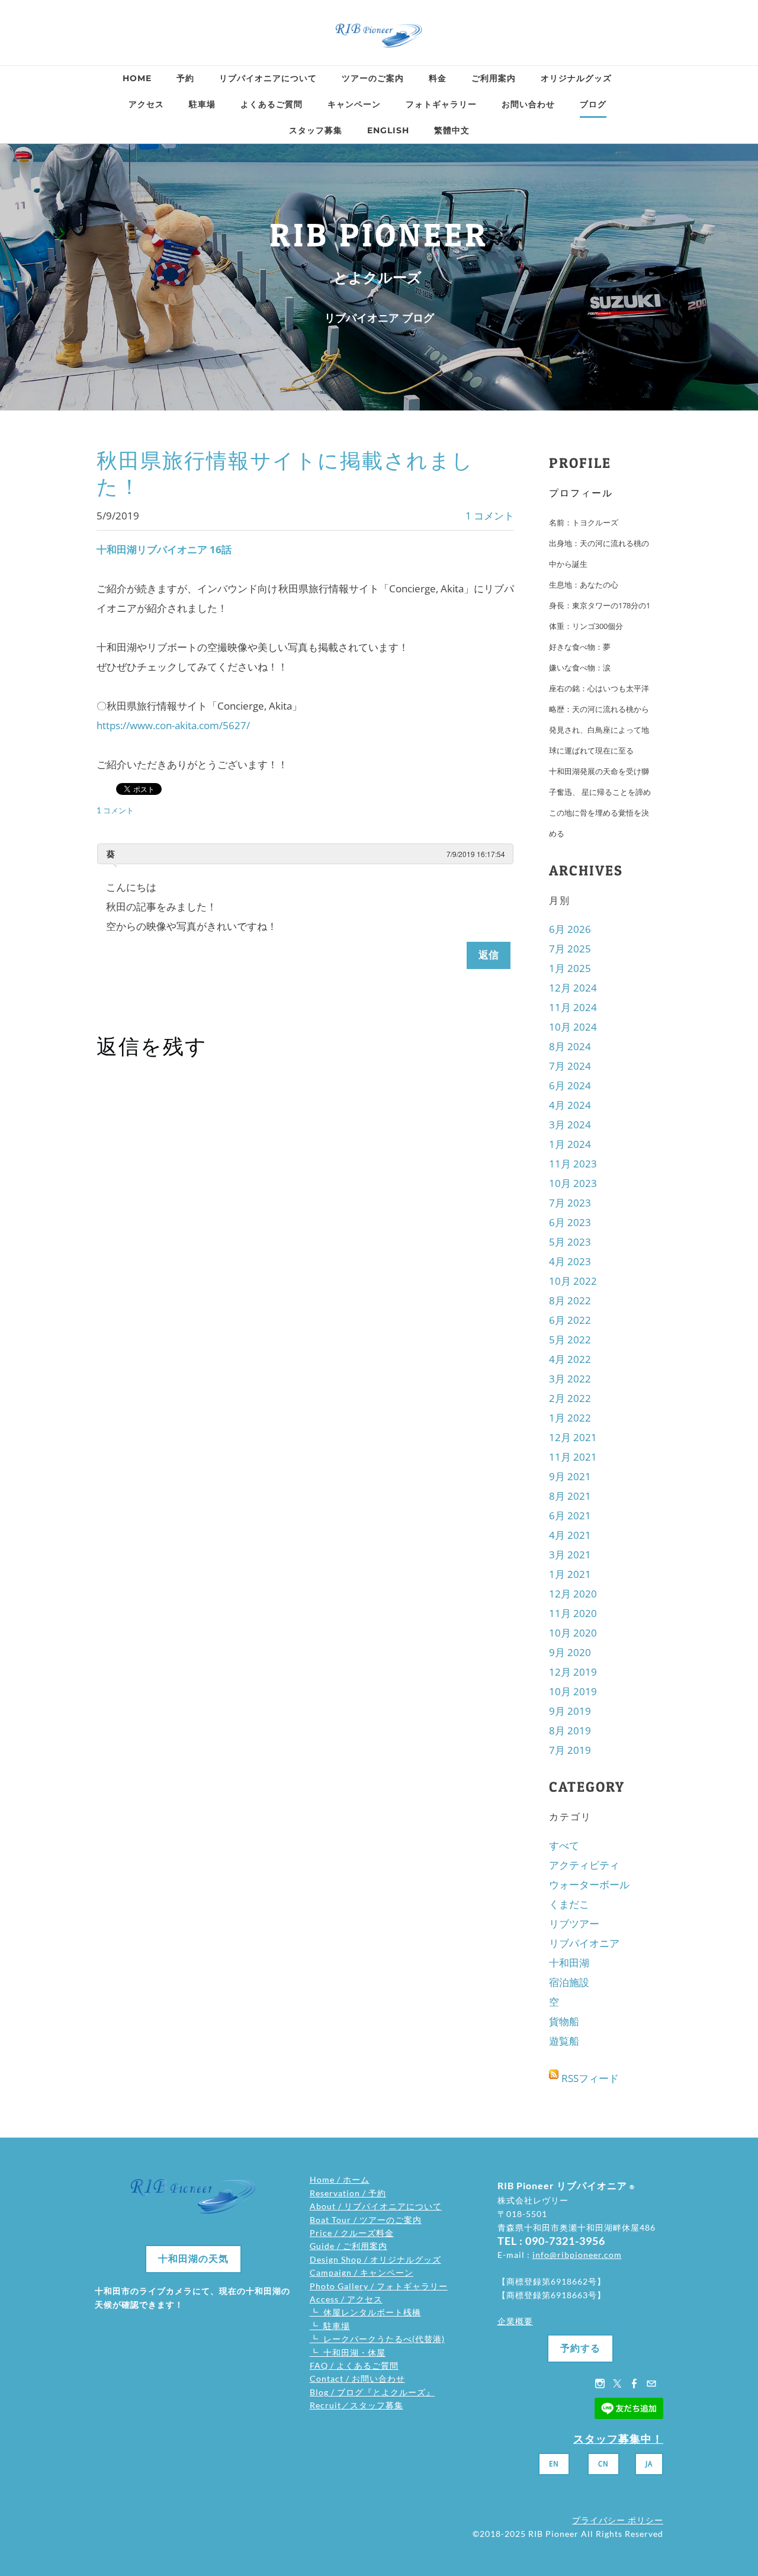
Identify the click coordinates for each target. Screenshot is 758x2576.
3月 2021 (570, 1555)
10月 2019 (573, 1691)
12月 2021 (573, 1437)
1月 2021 (570, 1574)
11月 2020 (573, 1613)
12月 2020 (573, 1594)
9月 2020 (570, 1652)
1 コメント (490, 516)
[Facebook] (634, 2383)
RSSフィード (590, 2078)
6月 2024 (570, 1085)
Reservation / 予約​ (348, 2193)
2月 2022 (570, 1398)
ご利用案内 (494, 78)
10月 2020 (573, 1633)
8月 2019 (570, 1730)
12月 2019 (573, 1672)
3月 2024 (570, 1125)
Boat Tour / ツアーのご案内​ (366, 2220)
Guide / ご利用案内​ (349, 2246)
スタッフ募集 (316, 130)
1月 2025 (570, 968)
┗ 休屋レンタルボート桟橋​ (365, 2312)
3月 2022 (570, 1379)
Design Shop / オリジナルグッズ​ (375, 2259)
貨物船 (564, 2021)
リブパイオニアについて (268, 78)
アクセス (146, 104)
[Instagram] (600, 2383)
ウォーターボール (589, 1884)
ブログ (593, 104)
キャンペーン (354, 104)
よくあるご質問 (272, 104)
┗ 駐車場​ (330, 2326)
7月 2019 (570, 1750)
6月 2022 (570, 1320)
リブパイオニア (584, 1943)
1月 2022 (570, 1418)
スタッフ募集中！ (618, 2439)
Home (137, 78)
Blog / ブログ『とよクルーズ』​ (372, 2392)
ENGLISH (388, 130)
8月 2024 (570, 1046)
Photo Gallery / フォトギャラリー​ (379, 2286)
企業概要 (515, 2321)
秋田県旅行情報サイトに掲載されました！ (285, 474)
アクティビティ (584, 1865)
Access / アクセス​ (346, 2299)
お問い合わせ (528, 104)
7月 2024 (570, 1066)
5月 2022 (570, 1340)
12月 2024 (573, 988)
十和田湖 (569, 1963)
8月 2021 (570, 1496)
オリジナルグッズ (576, 78)
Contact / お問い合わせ (357, 2378)
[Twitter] (617, 2383)
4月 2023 (570, 1261)
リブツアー (574, 1924)
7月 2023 (570, 1203)
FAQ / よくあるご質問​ (354, 2365)
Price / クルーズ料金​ (352, 2233)
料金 (438, 78)
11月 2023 (573, 1164)
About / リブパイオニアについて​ (376, 2206)
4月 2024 (570, 1105)
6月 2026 (570, 929)
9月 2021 (570, 1476)
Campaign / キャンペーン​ (362, 2272)
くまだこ (569, 1904)
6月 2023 (570, 1222)
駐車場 (202, 104)
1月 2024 (570, 1144)
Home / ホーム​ (340, 2179)
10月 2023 (573, 1183)
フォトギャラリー (441, 104)
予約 (185, 78)
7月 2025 (570, 949)
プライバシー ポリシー (618, 2520)
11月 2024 (573, 1007)
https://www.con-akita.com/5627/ (173, 725)
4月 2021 (570, 1535)
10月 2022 (573, 1281)
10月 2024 (573, 1027)
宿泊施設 (569, 1982)
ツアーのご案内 (373, 78)
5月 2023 (570, 1242)
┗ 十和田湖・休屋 (348, 2352)
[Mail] (651, 2383)
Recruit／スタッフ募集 (356, 2405)
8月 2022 (570, 1300)
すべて (564, 1845)
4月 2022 (570, 1359)
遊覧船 (564, 2041)
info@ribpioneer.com (577, 2255)
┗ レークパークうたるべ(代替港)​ (377, 2339)
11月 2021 (573, 1457)
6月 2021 (570, 1515)
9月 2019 (570, 1711)
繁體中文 (452, 130)
